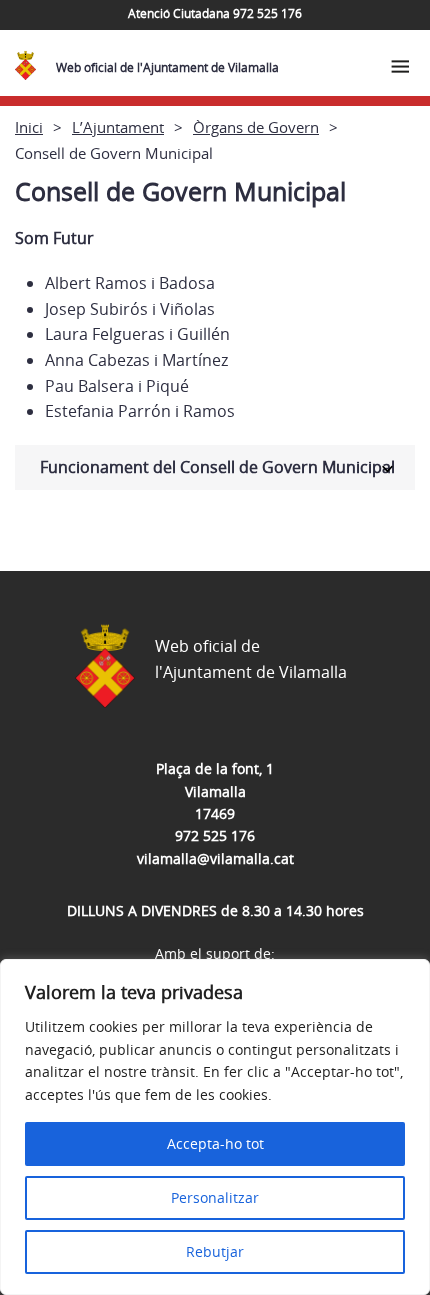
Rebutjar (215, 1251)
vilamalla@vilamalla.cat (215, 858)
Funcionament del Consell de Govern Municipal (217, 467)
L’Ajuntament (118, 127)
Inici (29, 127)
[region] (215, 1127)
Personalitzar (215, 1197)
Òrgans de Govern (256, 127)
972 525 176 (215, 835)
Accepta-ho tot (215, 1143)
